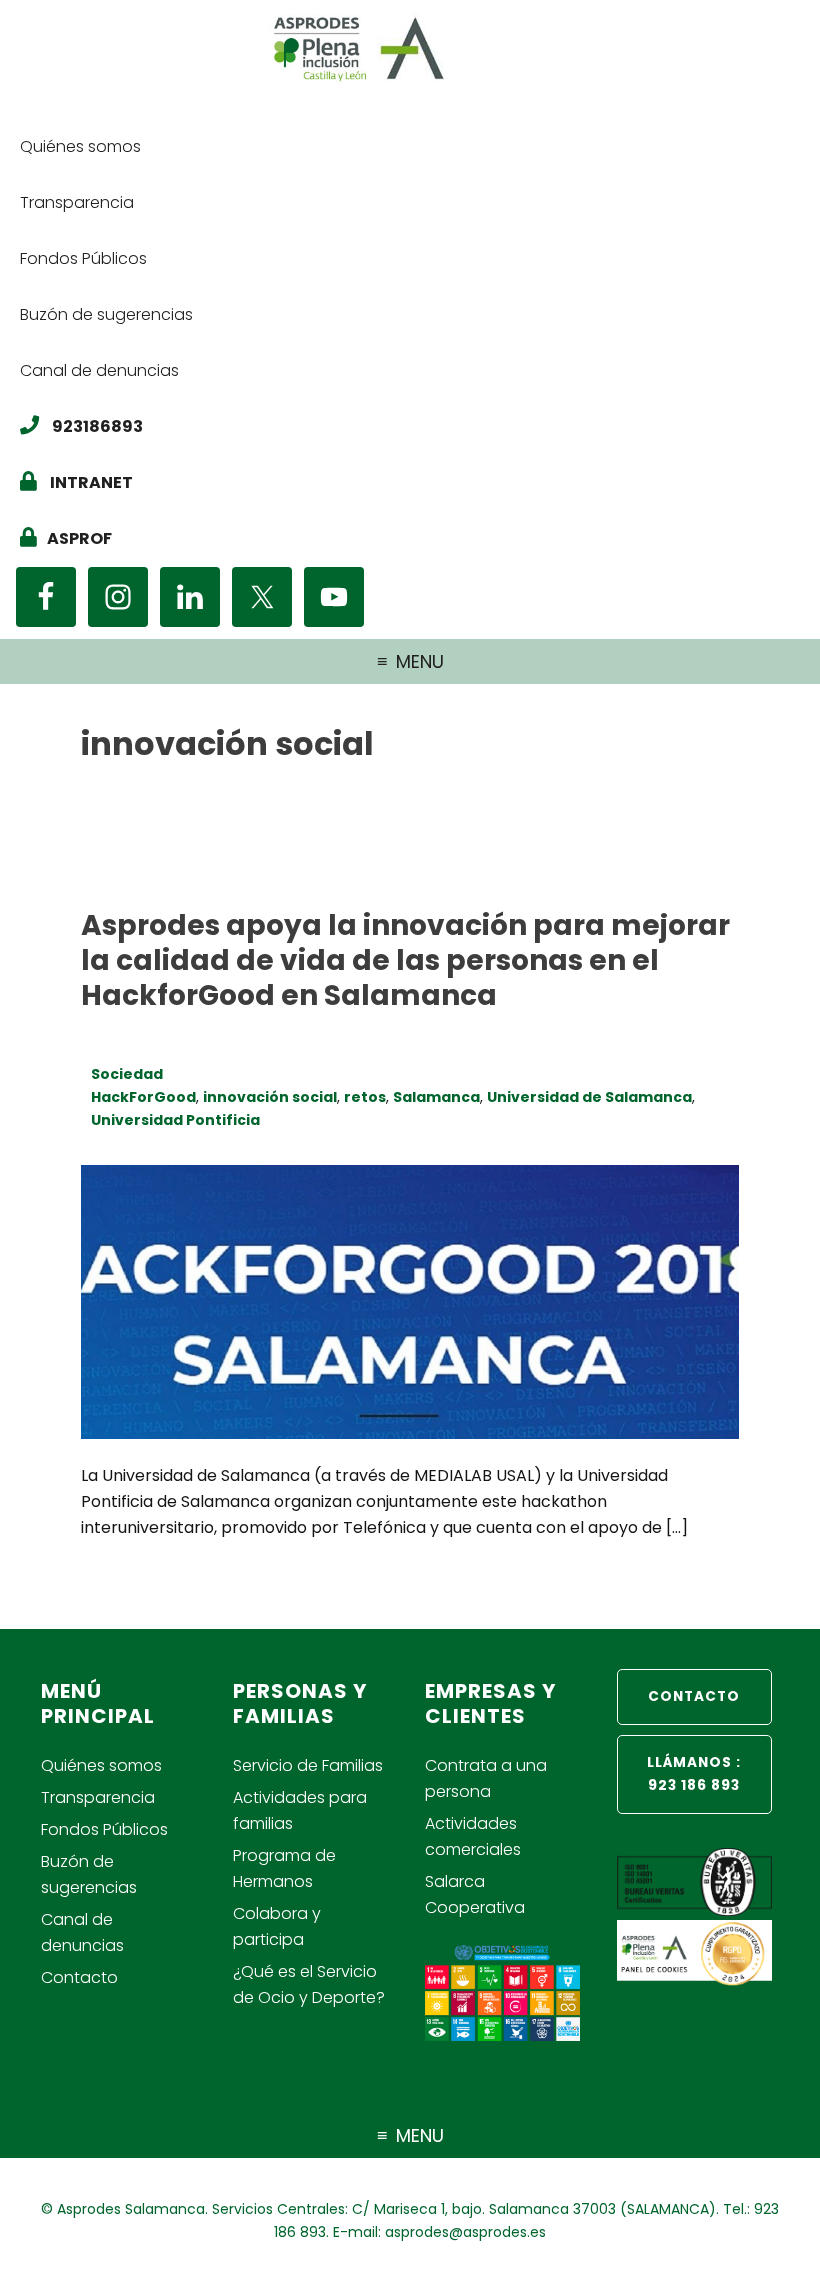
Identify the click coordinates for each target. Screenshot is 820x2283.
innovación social (270, 1097)
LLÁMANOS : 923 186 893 (694, 1773)
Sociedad (127, 1074)
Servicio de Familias (308, 1765)
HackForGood (143, 1097)
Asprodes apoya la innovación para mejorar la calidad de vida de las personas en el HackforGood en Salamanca (405, 960)
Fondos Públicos (104, 1829)
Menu (420, 661)
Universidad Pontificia (175, 1120)
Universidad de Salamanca (589, 1097)
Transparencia (98, 1797)
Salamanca (436, 1097)
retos (365, 1097)
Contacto (79, 1977)
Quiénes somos (101, 1765)
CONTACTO (694, 1696)
